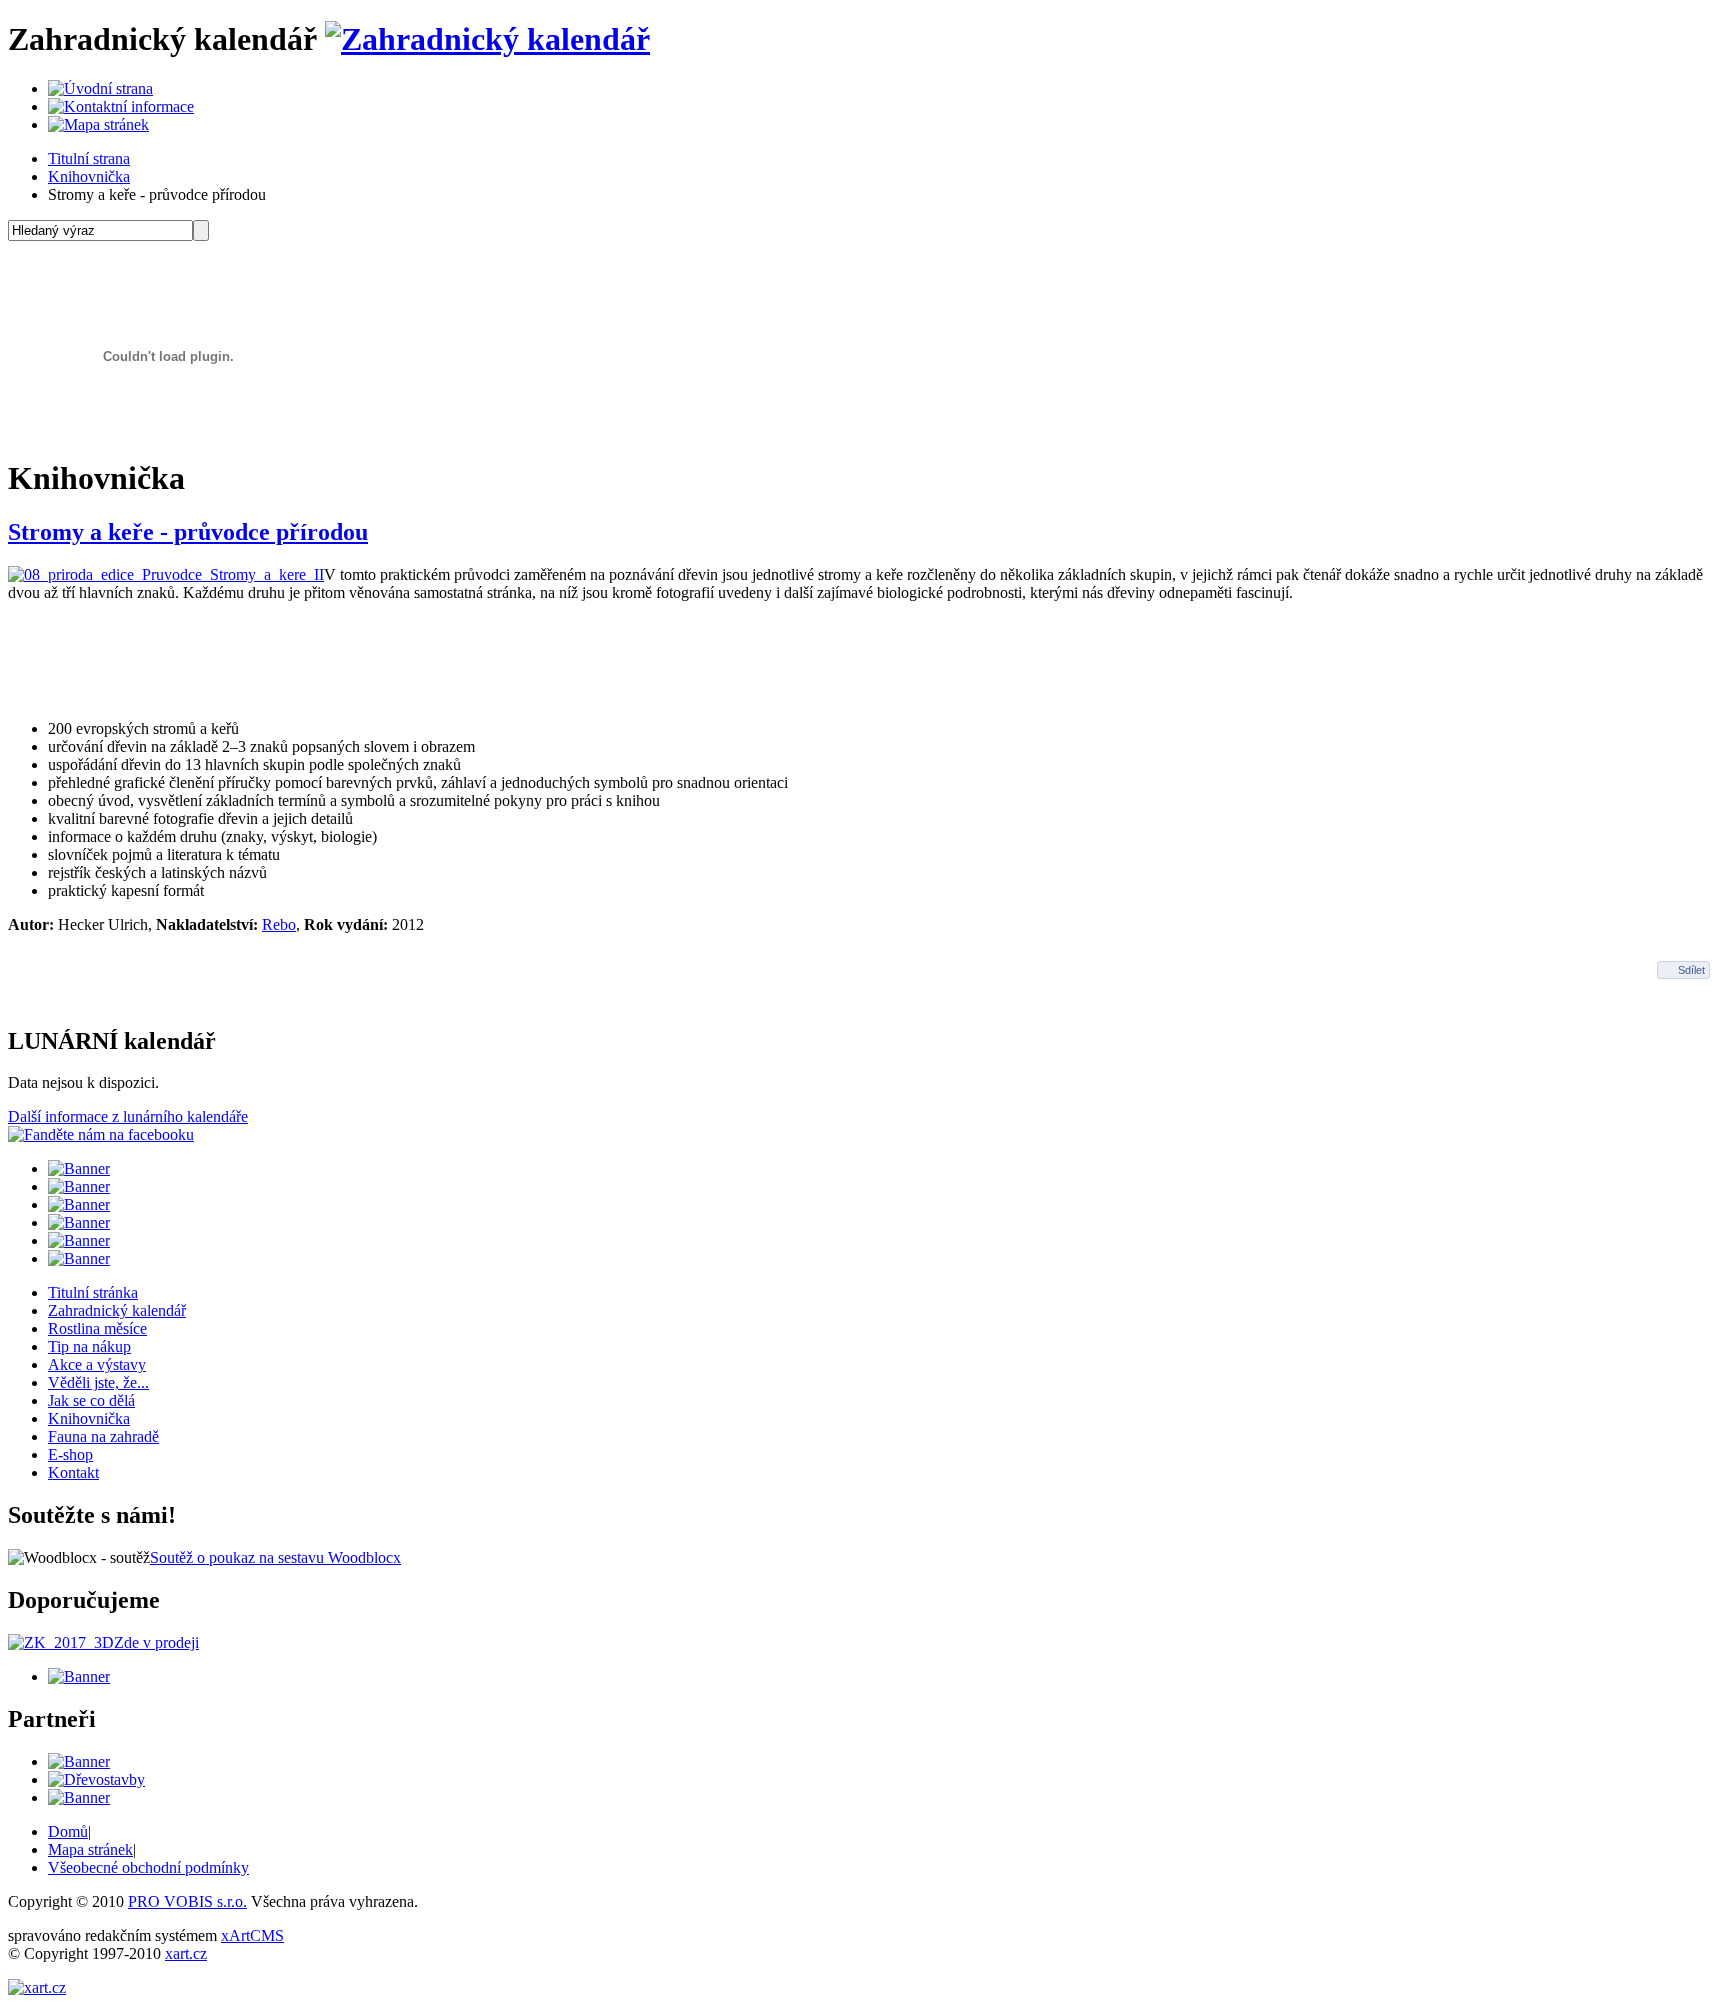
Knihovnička (89, 176)
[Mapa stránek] (98, 124)
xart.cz (186, 1953)
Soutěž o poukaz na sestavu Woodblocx (275, 1557)
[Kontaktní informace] (121, 106)
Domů (68, 1831)
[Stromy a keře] (166, 574)
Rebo (279, 924)
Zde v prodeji (156, 1642)
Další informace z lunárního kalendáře (128, 1116)
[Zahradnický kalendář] (487, 39)
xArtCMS (252, 1935)
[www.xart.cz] (37, 1987)
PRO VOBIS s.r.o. (187, 1901)
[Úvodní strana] (100, 88)
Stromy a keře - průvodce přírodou (188, 532)
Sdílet (1691, 970)
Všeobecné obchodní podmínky (148, 1867)
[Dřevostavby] (96, 1779)
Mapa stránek (90, 1849)
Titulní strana (89, 158)
